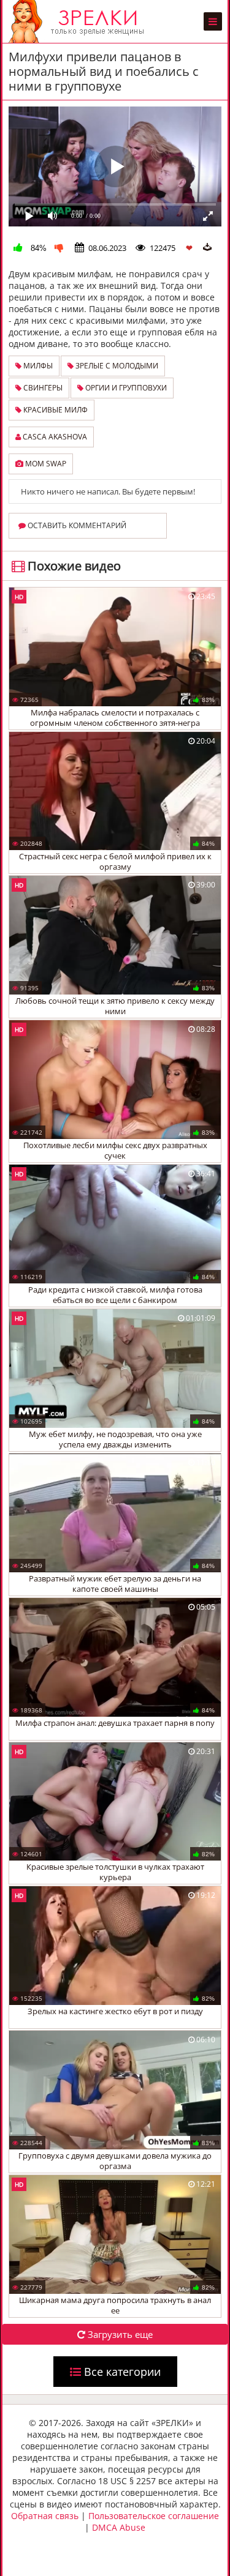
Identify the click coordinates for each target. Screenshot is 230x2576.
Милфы (37, 366)
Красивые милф (55, 410)
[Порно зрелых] (79, 21)
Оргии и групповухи (125, 388)
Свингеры (42, 388)
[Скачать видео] (207, 247)
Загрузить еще (119, 2334)
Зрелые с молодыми (116, 366)
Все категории (121, 2372)
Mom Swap (45, 464)
